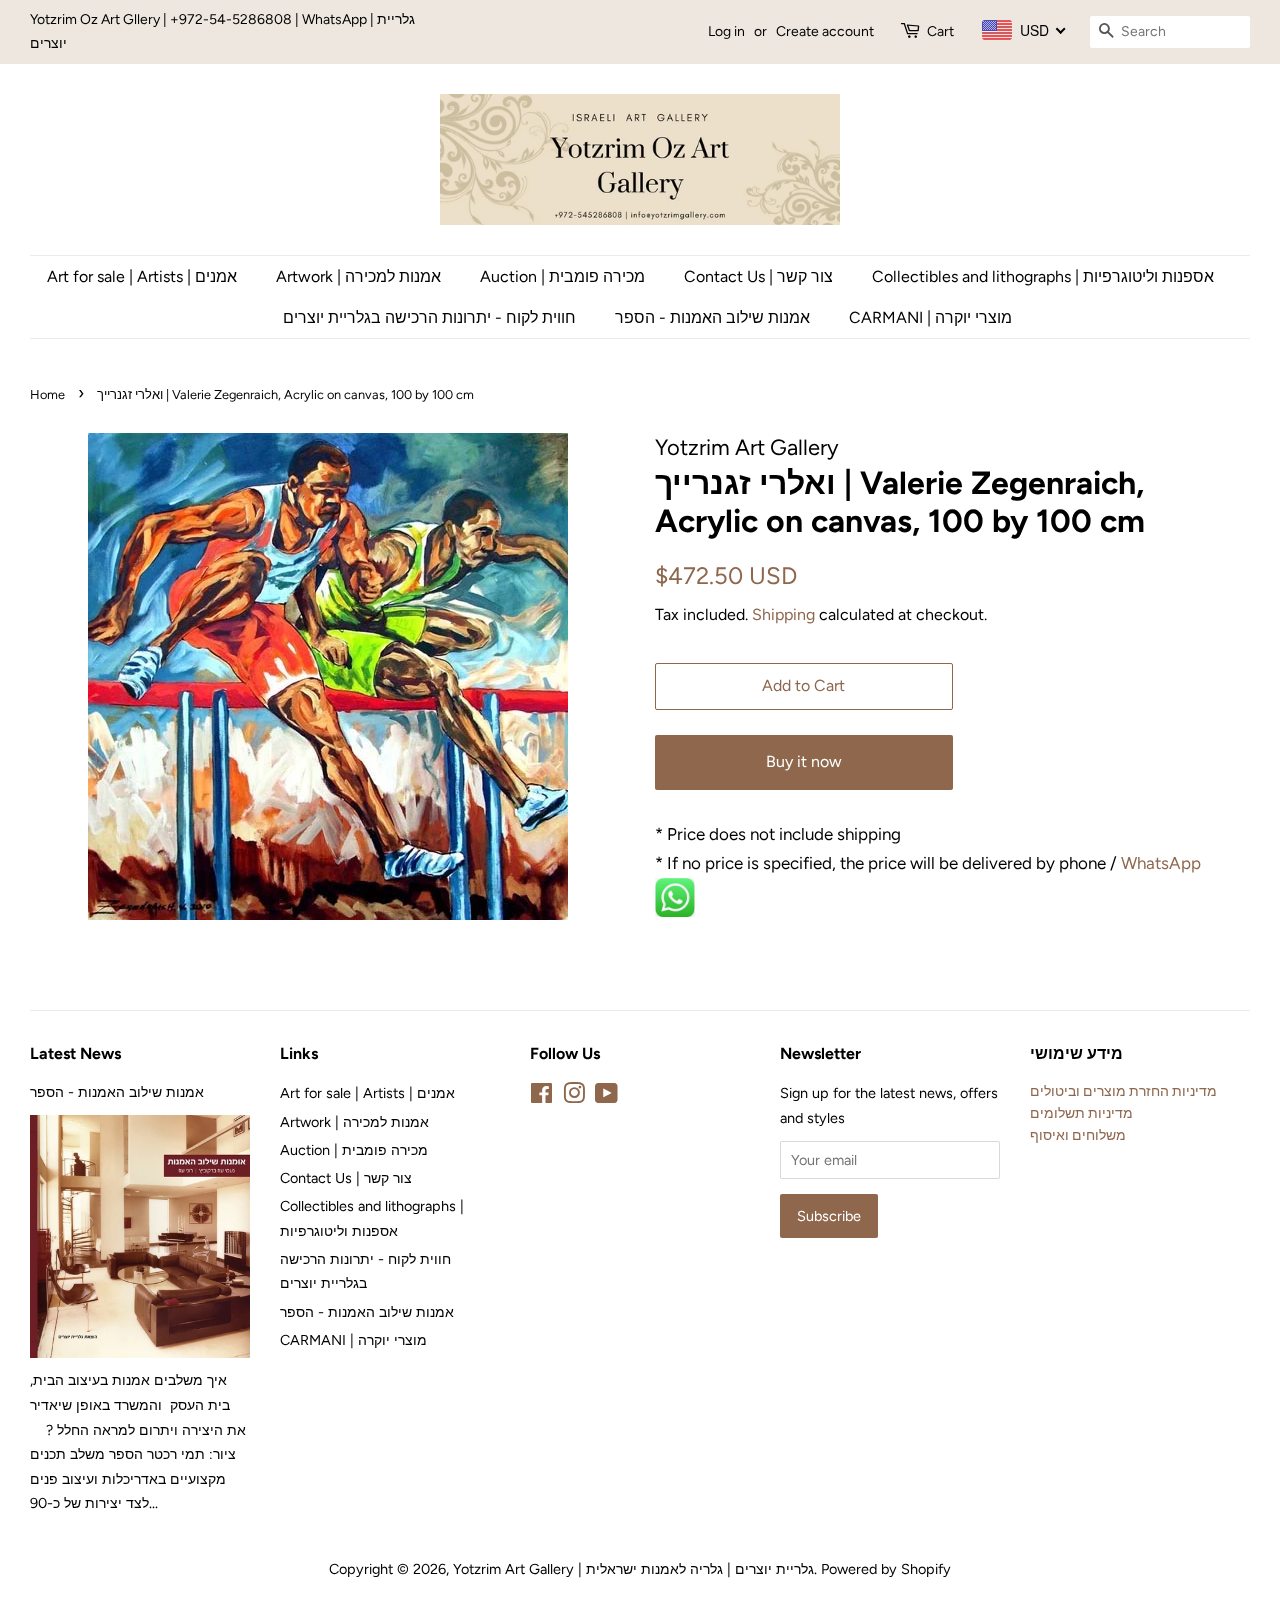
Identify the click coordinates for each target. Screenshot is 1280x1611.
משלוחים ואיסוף (1078, 1135)
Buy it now (804, 761)
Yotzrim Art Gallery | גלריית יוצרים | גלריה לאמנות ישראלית (633, 1569)
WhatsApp (1163, 863)
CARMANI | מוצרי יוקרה (930, 317)
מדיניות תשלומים (1081, 1113)
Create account (825, 31)
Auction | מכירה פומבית (562, 276)
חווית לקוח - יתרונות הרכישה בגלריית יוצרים (429, 317)
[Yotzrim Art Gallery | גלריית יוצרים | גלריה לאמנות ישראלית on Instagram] (574, 1097)
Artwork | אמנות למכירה (358, 276)
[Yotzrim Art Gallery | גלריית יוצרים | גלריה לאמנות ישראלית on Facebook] (541, 1097)
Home (47, 394)
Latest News (75, 1053)
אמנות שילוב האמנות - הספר (712, 317)
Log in (726, 31)
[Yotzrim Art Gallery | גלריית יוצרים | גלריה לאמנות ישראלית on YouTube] (606, 1097)
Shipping (783, 614)
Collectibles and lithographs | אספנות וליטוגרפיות (1043, 276)
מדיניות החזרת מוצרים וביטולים (1123, 1091)
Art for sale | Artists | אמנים (142, 276)
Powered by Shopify (886, 1569)
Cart (940, 31)
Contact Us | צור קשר (758, 276)
